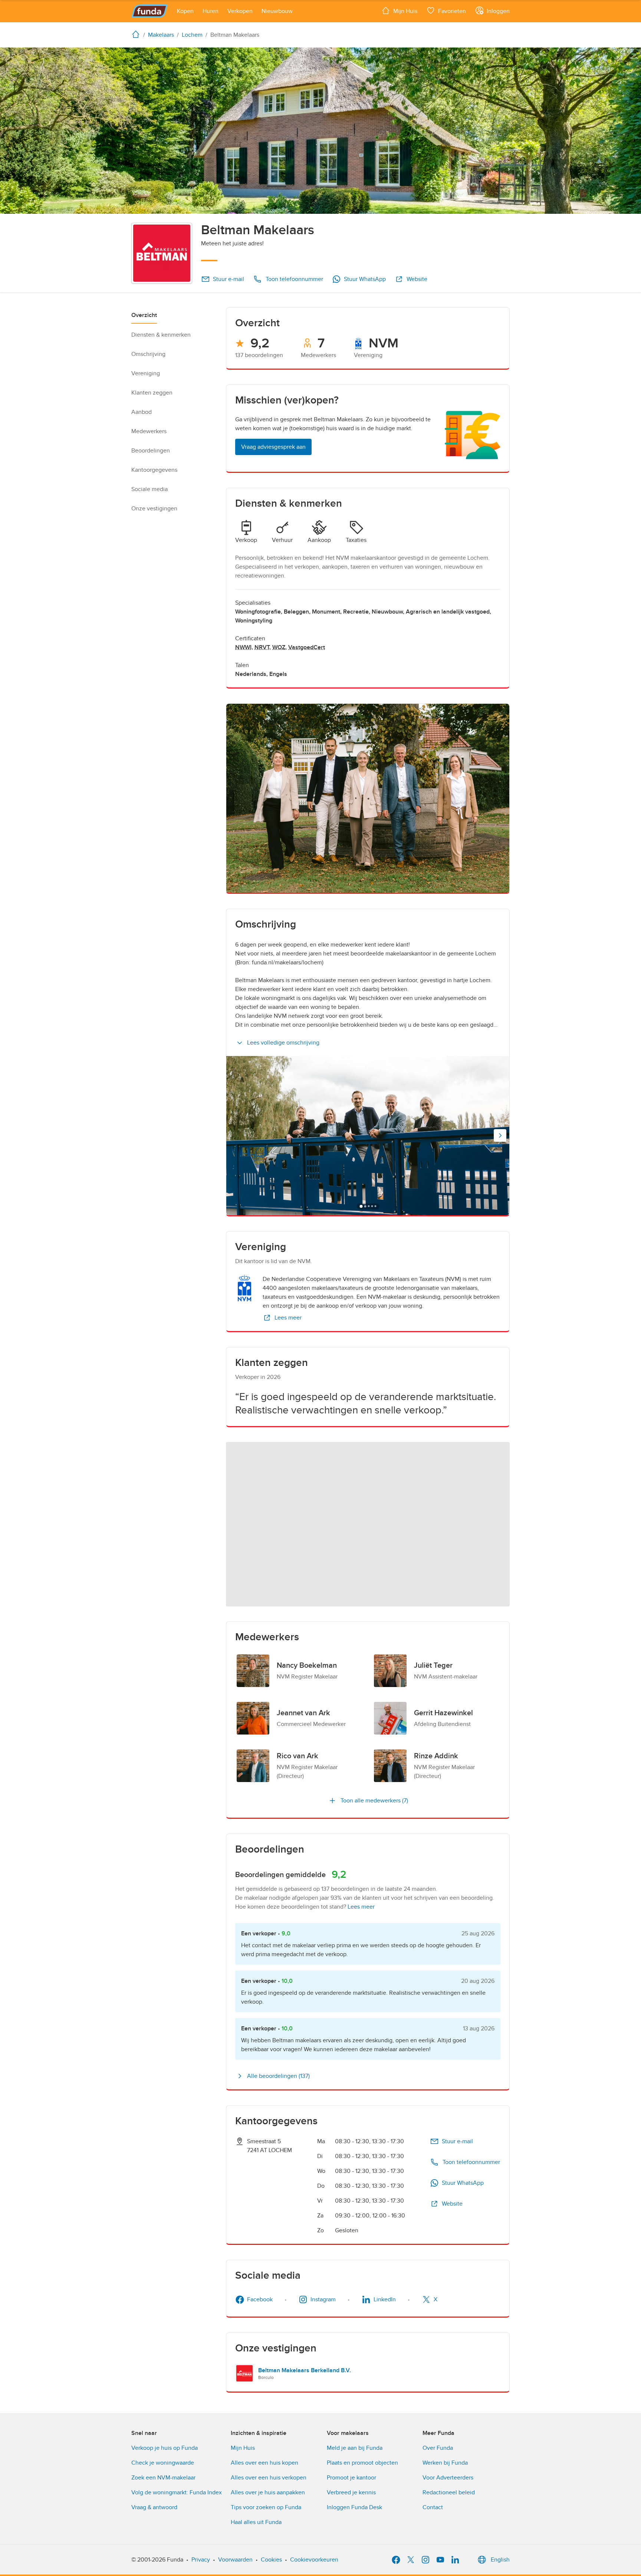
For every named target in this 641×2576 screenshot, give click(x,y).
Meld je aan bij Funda (355, 2448)
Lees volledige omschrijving (283, 1043)
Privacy (201, 2560)
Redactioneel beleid (449, 2492)
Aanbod (142, 412)
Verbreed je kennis (351, 2492)
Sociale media (149, 489)
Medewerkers (149, 431)
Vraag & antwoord (154, 2507)
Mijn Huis (243, 2448)
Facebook (260, 2299)
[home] (137, 34)
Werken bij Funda (445, 2463)
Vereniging (146, 373)
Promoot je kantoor (351, 2478)
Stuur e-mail (229, 279)
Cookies (271, 2560)
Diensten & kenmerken (161, 335)
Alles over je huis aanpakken (268, 2492)
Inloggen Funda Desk (354, 2507)
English (500, 2560)
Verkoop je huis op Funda (165, 2448)
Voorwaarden (235, 2560)
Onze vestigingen (154, 509)
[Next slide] (500, 1135)
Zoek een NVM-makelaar (163, 2478)
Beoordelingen (151, 451)
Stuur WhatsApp (365, 279)
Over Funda (438, 2448)
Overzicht (144, 315)
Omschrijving (148, 354)
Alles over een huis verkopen (269, 2478)
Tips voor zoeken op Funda (266, 2507)
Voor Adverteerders (448, 2478)
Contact (433, 2507)
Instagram (323, 2299)
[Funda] (150, 11)
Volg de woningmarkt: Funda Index (177, 2492)
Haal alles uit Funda (256, 2522)
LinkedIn (385, 2299)
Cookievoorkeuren (314, 2560)
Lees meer (288, 1318)
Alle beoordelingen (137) (278, 2076)
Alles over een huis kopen (264, 2463)
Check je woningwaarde (163, 2463)
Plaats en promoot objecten (362, 2463)
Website (417, 279)
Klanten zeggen (152, 393)
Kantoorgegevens (154, 470)
